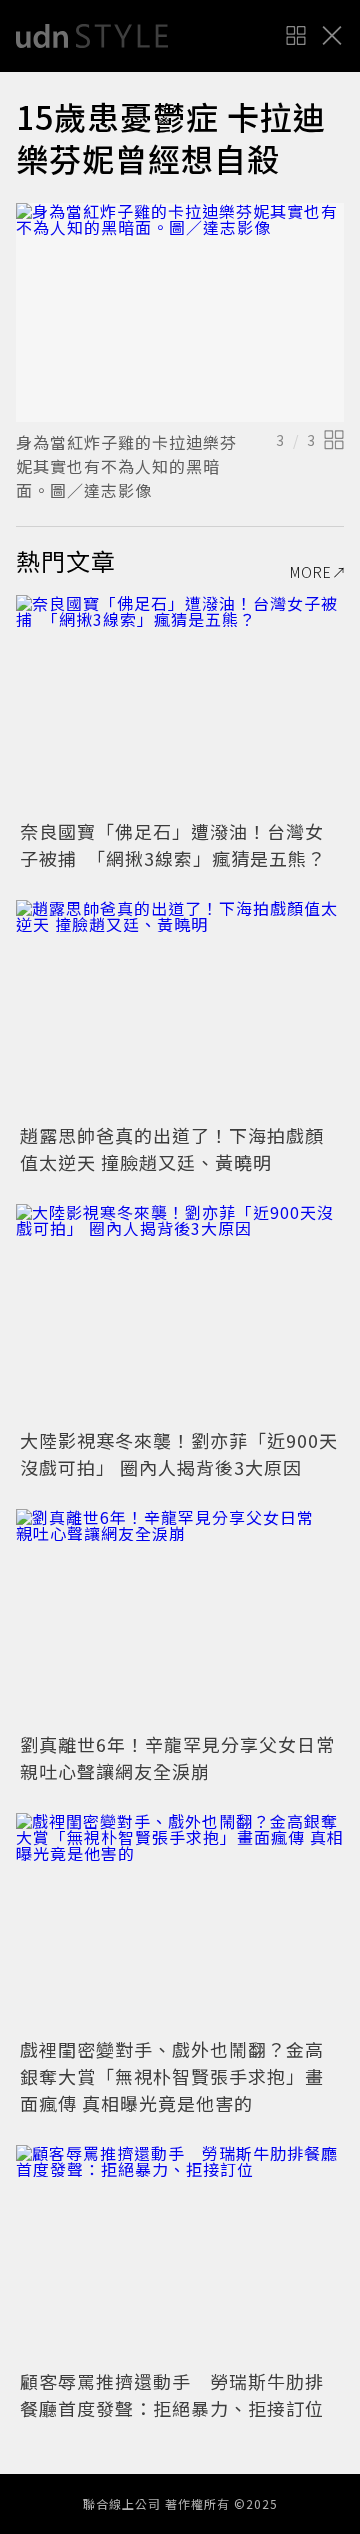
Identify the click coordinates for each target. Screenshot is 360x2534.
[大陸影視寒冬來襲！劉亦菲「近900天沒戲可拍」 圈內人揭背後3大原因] (180, 1313)
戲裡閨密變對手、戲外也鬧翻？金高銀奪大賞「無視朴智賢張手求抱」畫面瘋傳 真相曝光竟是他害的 (172, 2076)
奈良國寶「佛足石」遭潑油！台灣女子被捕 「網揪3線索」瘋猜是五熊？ (173, 844)
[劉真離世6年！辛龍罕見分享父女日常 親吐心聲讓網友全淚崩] (180, 1618)
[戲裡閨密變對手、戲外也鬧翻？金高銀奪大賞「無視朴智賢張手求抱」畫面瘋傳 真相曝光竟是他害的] (180, 1922)
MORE (311, 572)
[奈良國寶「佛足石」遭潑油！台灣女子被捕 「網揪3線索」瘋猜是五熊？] (180, 704)
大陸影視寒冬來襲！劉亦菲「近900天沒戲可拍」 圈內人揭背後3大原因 (179, 1453)
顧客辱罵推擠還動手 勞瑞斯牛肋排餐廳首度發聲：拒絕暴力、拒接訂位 (172, 2394)
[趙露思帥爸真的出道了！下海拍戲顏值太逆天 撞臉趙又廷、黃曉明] (180, 1009)
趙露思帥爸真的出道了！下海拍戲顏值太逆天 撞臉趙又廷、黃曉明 (172, 1148)
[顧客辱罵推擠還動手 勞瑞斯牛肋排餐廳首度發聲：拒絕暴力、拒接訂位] (180, 2254)
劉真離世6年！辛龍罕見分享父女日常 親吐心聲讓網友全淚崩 (187, 1757)
